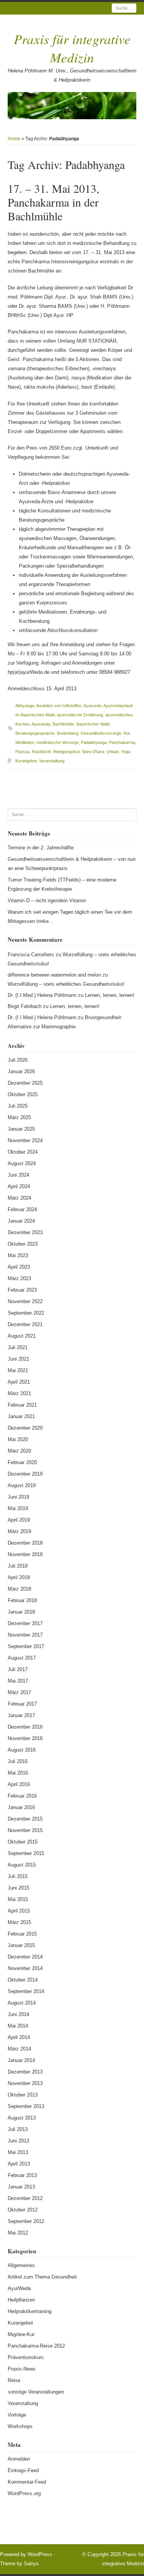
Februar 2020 (22, 1462)
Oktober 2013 (23, 2095)
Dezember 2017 (25, 1623)
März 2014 (19, 2049)
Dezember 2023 (25, 1232)
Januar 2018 (21, 1612)
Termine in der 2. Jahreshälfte (41, 848)
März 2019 (19, 1531)
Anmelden (19, 2459)
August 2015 (22, 1865)
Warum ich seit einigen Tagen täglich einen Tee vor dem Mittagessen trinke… (70, 917)
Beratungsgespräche (35, 733)
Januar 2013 (21, 2187)
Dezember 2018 (25, 1543)
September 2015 (26, 1853)
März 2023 (19, 1278)
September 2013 (26, 2106)
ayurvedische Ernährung (80, 715)
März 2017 (19, 1692)
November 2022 (25, 1301)
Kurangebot (26, 761)
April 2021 (19, 1382)
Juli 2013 (18, 2129)
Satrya (31, 2564)
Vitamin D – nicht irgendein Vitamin (47, 901)
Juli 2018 (18, 1566)
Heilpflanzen (21, 2300)
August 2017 (22, 1658)
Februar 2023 (22, 1290)
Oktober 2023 (23, 1244)
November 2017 (25, 1635)
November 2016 (25, 1738)
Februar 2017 (22, 1704)
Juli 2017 (18, 1669)
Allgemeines (21, 2265)
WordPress (40, 2554)
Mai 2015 (18, 1899)
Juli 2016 (18, 1761)
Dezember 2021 (25, 1324)
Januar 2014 (21, 2060)
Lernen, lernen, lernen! (110, 995)
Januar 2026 (21, 1071)
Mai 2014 (18, 2026)
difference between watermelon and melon (54, 975)
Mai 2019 (18, 1508)
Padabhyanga (94, 742)
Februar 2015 (22, 1934)
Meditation (25, 742)
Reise (14, 2380)
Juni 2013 (18, 2141)
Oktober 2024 (23, 1152)
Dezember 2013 (25, 2072)
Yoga (126, 752)
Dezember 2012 (25, 2198)
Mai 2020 (18, 1439)
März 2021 (19, 1393)
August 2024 (22, 1163)
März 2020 (19, 1451)
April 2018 (19, 1577)
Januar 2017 (21, 1715)
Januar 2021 (21, 1416)
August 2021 (22, 1336)
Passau (22, 752)
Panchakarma (122, 742)
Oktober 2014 (23, 1980)
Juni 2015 (18, 1888)
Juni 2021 (18, 1359)
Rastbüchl (41, 752)
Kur (127, 733)
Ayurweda (41, 724)
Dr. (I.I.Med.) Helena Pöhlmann (42, 995)
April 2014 (19, 2037)
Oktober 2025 (23, 1094)
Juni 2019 (18, 1497)
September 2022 (26, 1313)
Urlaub (113, 752)
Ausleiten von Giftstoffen (59, 706)
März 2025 (19, 1117)
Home (14, 139)
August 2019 (22, 1485)
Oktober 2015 (23, 1842)
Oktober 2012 (23, 2210)
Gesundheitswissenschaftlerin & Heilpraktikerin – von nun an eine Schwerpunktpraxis (72, 864)
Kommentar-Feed (27, 2482)
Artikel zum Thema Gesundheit (42, 2277)
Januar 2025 (21, 1129)
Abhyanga (25, 706)
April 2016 (19, 1784)
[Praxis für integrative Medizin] (72, 106)
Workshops (20, 2426)
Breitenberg (68, 733)
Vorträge (17, 2415)
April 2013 (19, 2164)
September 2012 (26, 2221)
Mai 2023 (18, 1255)
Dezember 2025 (25, 1083)
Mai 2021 (18, 1370)
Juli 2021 (18, 1347)
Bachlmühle (63, 724)
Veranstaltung (52, 761)
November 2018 (25, 1554)
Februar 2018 (22, 1600)
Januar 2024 (21, 1221)
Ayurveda (92, 706)
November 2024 (25, 1140)
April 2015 (19, 1911)
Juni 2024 (18, 1175)
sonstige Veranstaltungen (36, 2392)
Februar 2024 (22, 1209)
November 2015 (25, 1830)
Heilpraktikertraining (30, 2311)
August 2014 (22, 2003)
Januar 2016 (21, 1807)
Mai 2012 (18, 2233)
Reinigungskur (66, 752)
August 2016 (22, 1750)
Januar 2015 (21, 1945)
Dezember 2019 (25, 1474)
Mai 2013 (18, 2152)
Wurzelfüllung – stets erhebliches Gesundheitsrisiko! (66, 984)
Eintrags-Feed (23, 2470)
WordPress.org (24, 2493)
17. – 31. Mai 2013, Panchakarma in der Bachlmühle (54, 202)
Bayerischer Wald (93, 724)
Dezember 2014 (25, 1957)
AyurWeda (19, 2288)
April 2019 (19, 1520)
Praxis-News (22, 2369)
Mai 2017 (18, 1681)
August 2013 (22, 2118)
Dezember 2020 (25, 1428)
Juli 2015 (18, 1876)
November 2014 (25, 1968)
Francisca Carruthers (31, 955)
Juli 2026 (18, 1060)
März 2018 (19, 1589)
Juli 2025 (18, 1106)
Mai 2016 (18, 1773)
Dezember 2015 (25, 1819)
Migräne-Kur (21, 2334)
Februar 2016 (22, 1796)
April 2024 (19, 1186)
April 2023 (19, 1267)
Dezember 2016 (25, 1727)
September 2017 (26, 1646)
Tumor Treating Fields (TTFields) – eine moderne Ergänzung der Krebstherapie (62, 884)
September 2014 (26, 1991)
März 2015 (19, 1922)
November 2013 (25, 2083)
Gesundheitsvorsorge (101, 733)
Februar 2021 (22, 1405)
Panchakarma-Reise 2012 (36, 2346)
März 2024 (19, 1198)
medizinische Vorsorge (58, 742)
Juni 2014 (18, 2014)
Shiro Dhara (93, 752)
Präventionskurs (26, 2357)
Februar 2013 (22, 2175)
